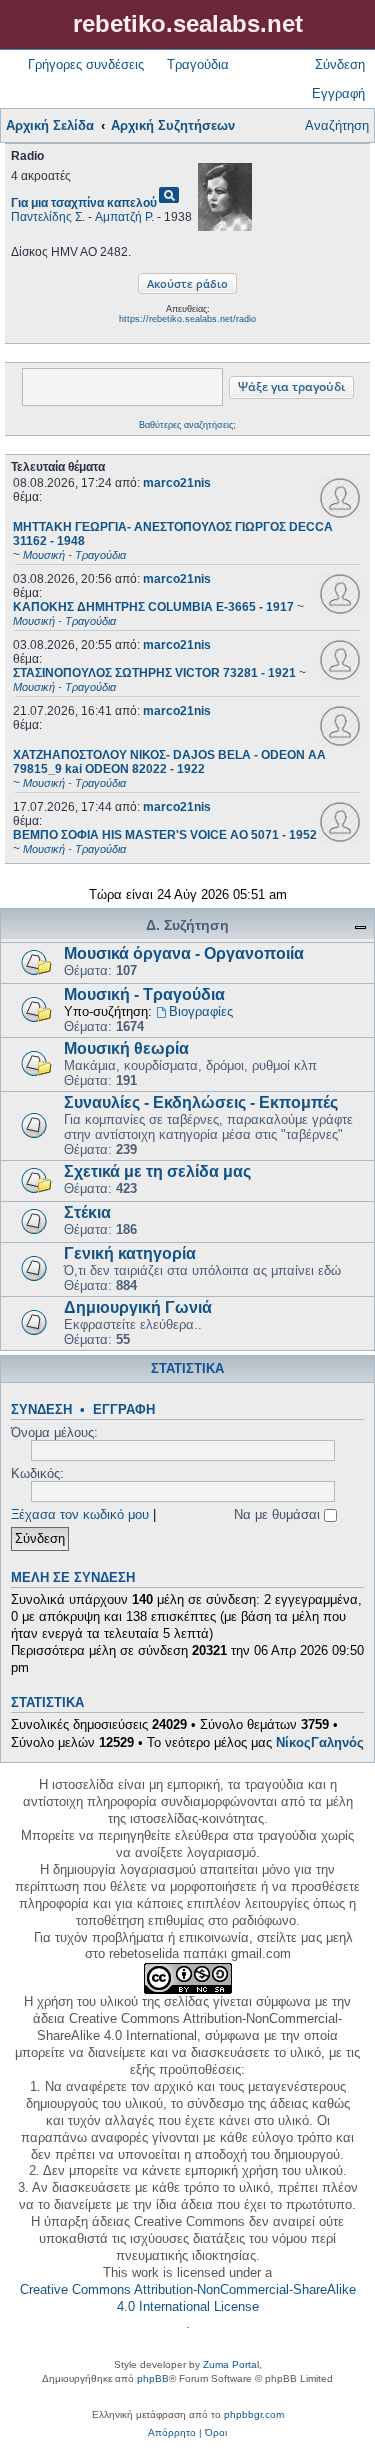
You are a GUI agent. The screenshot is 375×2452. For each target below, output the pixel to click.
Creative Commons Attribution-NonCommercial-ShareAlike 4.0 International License (188, 2298)
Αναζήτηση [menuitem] (337, 125)
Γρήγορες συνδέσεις (86, 64)
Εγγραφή (124, 1410)
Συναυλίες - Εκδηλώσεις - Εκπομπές (201, 1102)
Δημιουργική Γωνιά (138, 1307)
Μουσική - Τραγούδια (144, 994)
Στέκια (87, 1212)
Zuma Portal (231, 2364)
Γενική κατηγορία (130, 1253)
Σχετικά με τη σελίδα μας (157, 1171)
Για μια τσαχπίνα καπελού (84, 203)
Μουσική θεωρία (126, 1048)
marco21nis (177, 483)
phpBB (153, 2378)
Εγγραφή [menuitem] (338, 93)
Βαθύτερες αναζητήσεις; (187, 425)
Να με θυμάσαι (279, 1514)
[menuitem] (172, 2433)
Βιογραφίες (201, 1011)
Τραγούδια (198, 64)
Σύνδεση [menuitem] (340, 64)
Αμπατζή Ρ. (124, 217)
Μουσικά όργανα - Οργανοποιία (184, 953)
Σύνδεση (41, 1410)
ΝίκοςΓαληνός (320, 1742)
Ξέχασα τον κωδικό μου (80, 1514)
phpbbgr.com (254, 2414)
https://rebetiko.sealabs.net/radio (187, 319)
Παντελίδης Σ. (48, 217)
